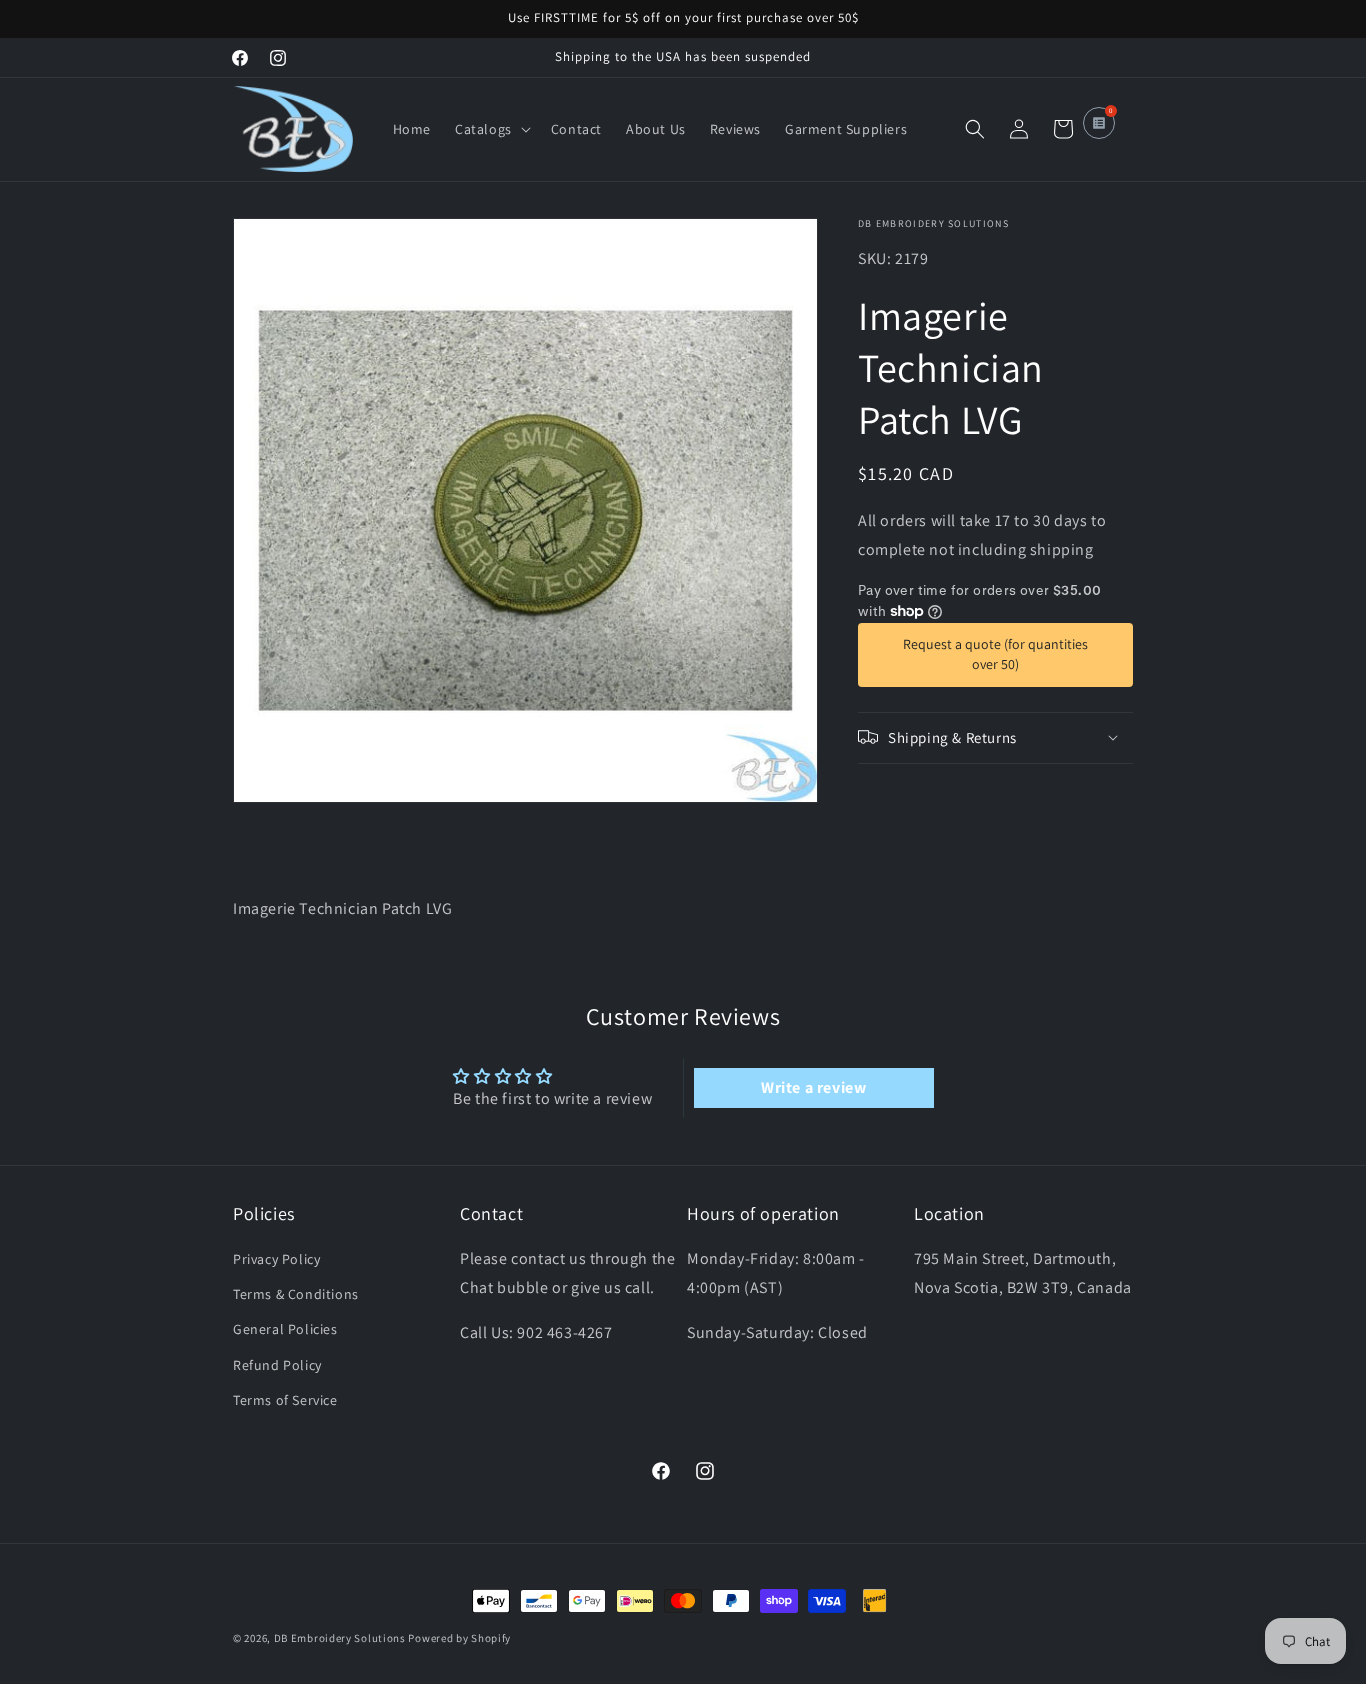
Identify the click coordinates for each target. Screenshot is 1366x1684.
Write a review (813, 1086)
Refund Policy (277, 1365)
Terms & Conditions (296, 1295)
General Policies (285, 1330)
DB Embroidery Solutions (340, 1638)
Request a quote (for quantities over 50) (995, 654)
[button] (491, 129)
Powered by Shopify (459, 1638)
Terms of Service (285, 1400)
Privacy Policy (276, 1260)
